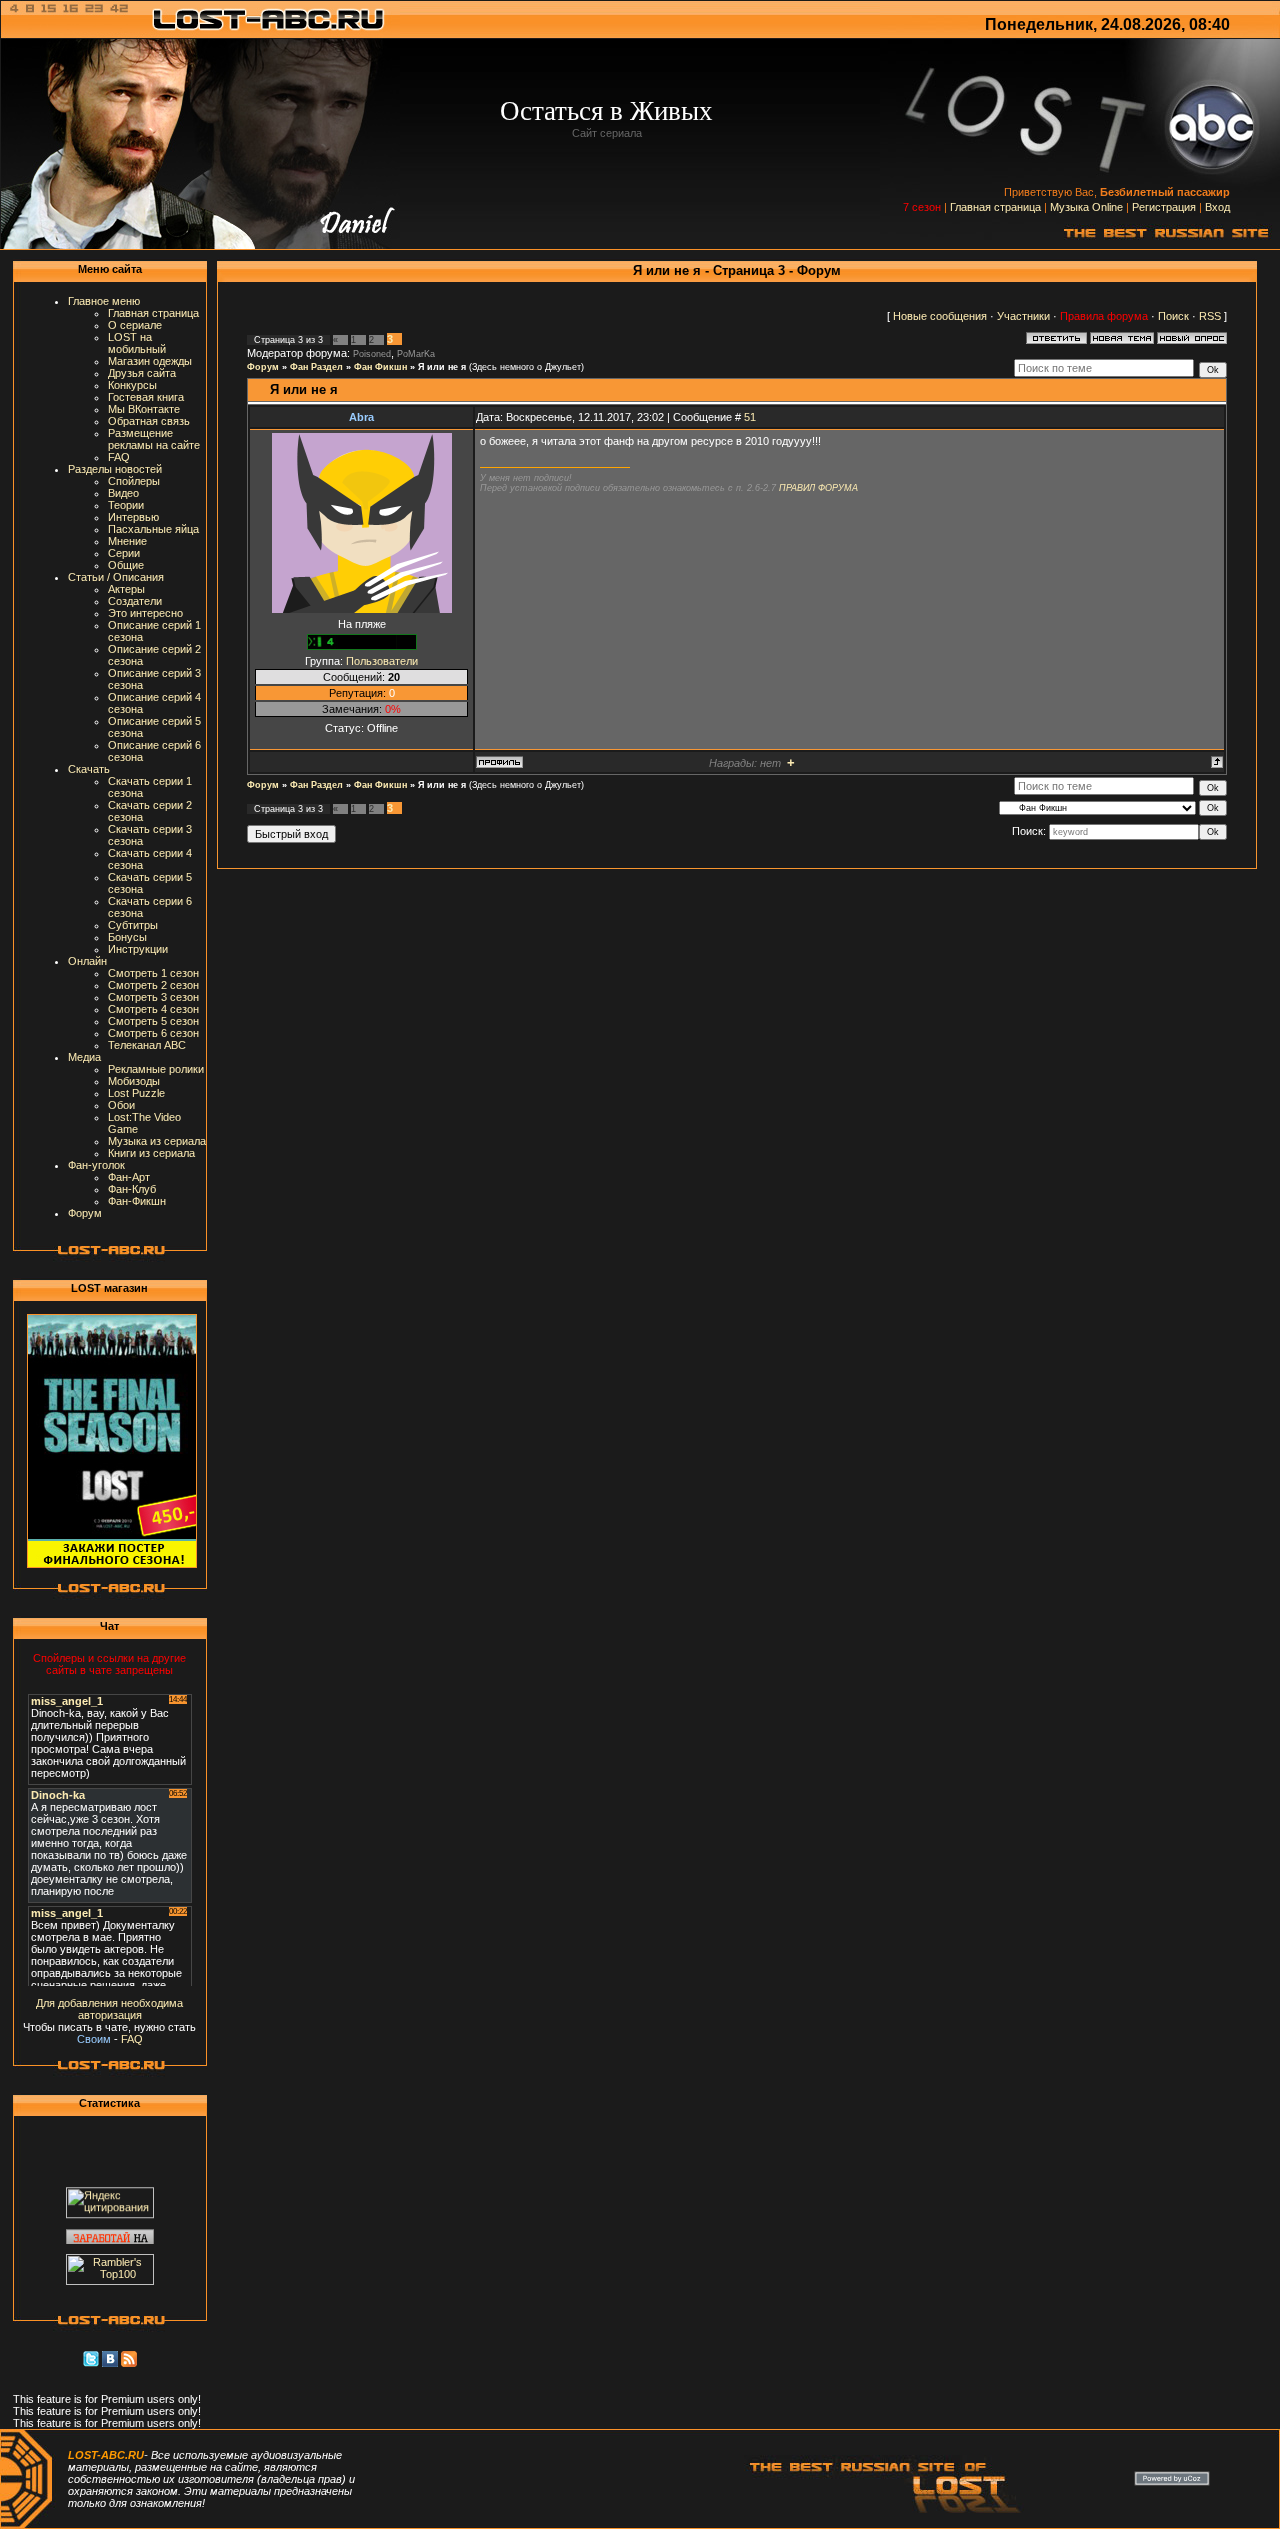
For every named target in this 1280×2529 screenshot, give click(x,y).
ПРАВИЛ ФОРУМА (818, 488)
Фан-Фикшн (137, 1201)
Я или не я (442, 367)
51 (750, 417)
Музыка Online (1086, 207)
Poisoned (372, 354)
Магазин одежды (150, 361)
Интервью (133, 517)
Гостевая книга (146, 397)
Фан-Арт (129, 1177)
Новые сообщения (940, 316)
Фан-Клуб (132, 1189)
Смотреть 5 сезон (153, 1021)
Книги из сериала (151, 1153)
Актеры (126, 589)
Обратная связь (149, 421)
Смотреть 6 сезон (153, 1033)
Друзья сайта (142, 373)
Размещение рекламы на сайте (154, 439)
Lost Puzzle (136, 1093)
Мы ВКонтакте (144, 409)
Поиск (1173, 316)
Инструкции (138, 949)
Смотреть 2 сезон (153, 985)
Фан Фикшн (380, 367)
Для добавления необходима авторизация (109, 2009)
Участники (1023, 316)
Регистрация (1164, 207)
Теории (126, 505)
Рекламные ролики (156, 1069)
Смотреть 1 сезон (153, 973)
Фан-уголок (96, 1165)
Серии (124, 553)
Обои (121, 1105)
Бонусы (127, 937)
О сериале (135, 325)
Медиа (84, 1057)
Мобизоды (134, 1081)
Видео (123, 493)
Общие (126, 565)
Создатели (135, 601)
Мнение (127, 541)
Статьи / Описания (116, 577)
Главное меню (104, 301)
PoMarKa (416, 354)
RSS (1210, 316)
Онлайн (87, 961)
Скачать (89, 769)
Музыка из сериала (157, 1141)
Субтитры (133, 925)
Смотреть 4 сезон (153, 1009)
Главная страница (995, 207)
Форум (85, 1213)
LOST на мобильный (137, 343)
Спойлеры (134, 481)
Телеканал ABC (147, 1045)
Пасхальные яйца (153, 529)
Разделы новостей (115, 469)
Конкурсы (132, 385)
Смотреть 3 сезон (153, 997)
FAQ (119, 457)
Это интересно (145, 613)
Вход (1217, 207)
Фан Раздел (316, 367)
